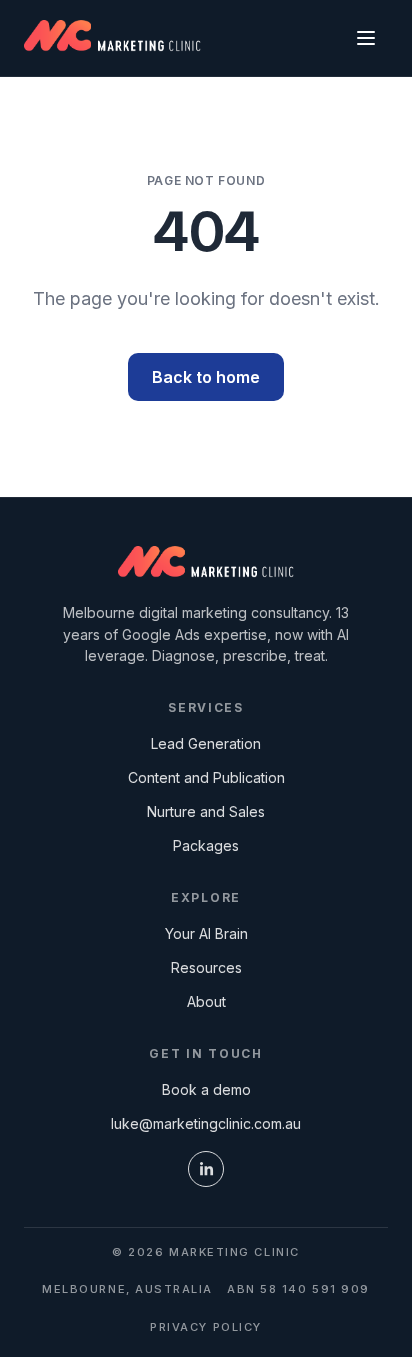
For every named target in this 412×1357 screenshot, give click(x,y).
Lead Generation (206, 743)
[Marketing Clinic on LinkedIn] (206, 1169)
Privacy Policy (206, 1327)
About (206, 1001)
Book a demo (206, 1089)
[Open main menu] (366, 38)
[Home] (206, 564)
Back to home (206, 377)
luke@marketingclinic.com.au (206, 1123)
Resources (206, 967)
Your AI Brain (206, 933)
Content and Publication (206, 777)
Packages (206, 845)
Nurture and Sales (206, 811)
